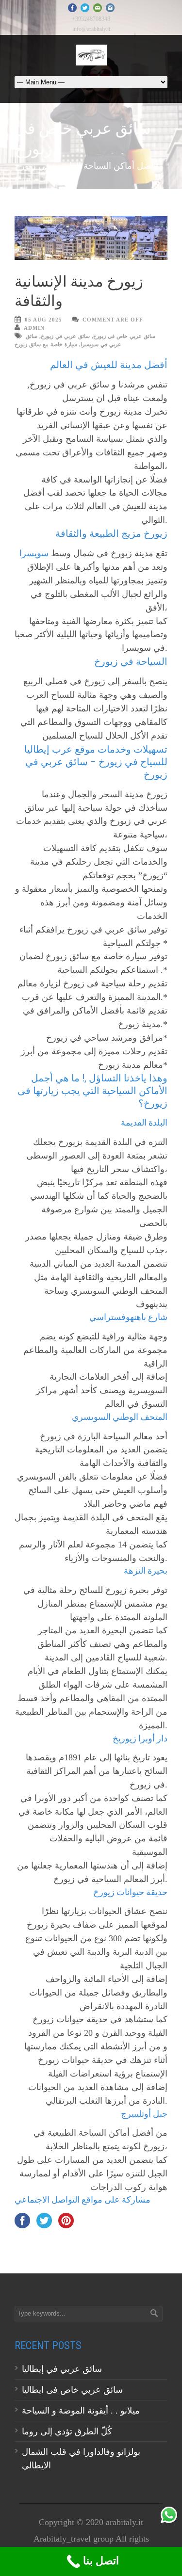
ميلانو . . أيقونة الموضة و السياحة (82, 2411)
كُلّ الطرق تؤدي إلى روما (67, 2431)
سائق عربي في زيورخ (65, 336)
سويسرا (34, 553)
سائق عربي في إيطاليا (62, 2369)
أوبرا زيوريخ (134, 1738)
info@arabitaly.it (91, 29)
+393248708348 (91, 19)
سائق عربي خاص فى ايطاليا (72, 2390)
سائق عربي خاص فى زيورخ (124, 336)
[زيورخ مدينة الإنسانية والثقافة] (91, 238)
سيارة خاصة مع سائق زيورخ (46, 344)
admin (34, 328)
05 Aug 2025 (43, 320)
